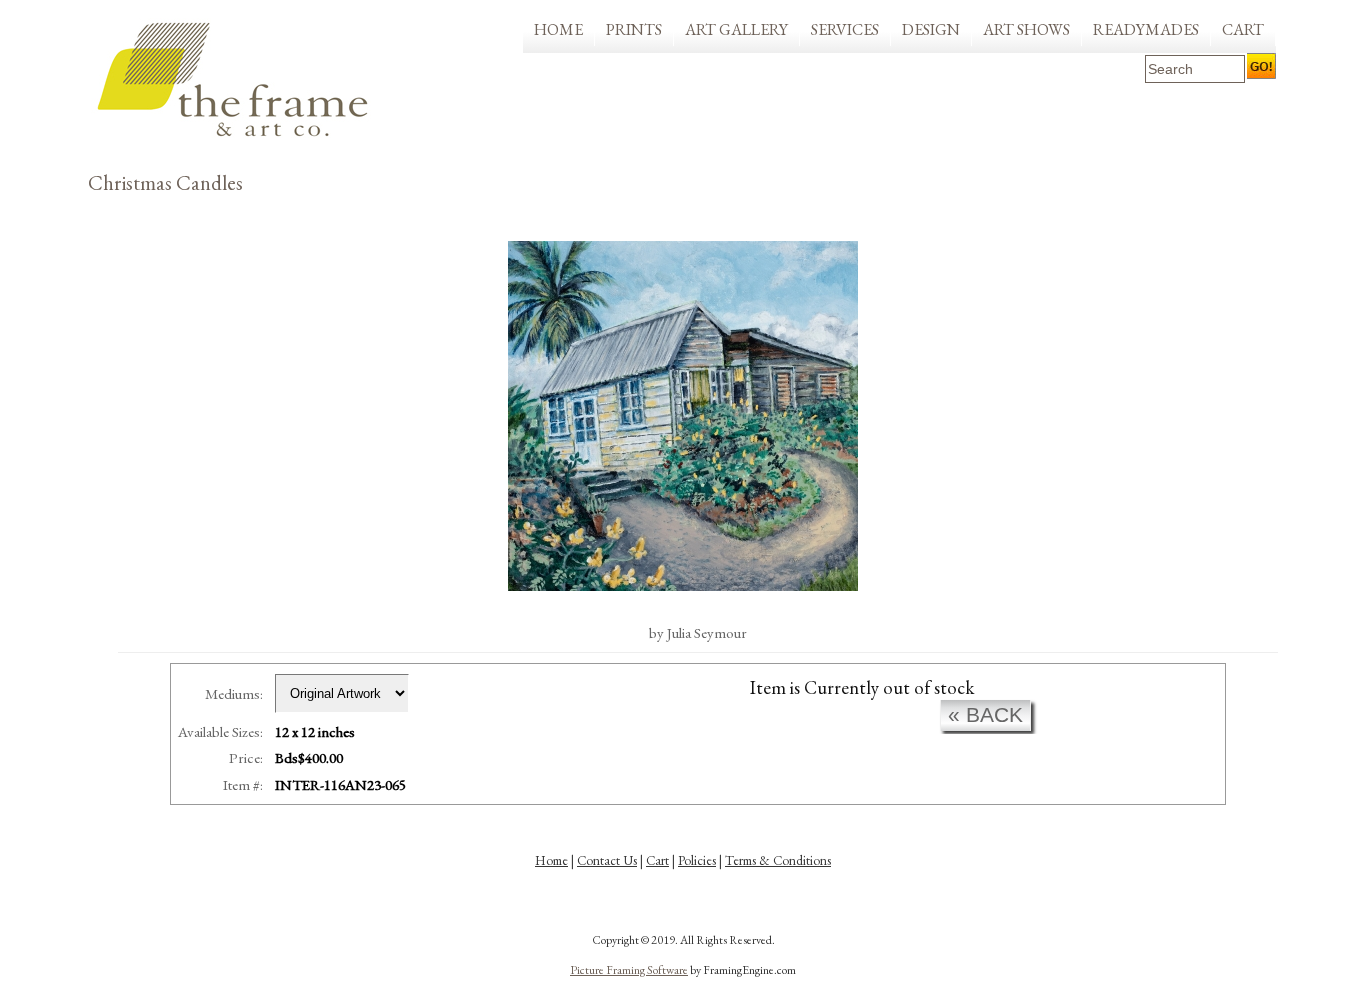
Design (931, 29)
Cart (1243, 29)
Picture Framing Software (629, 970)
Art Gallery (736, 29)
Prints (634, 29)
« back (985, 714)
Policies (697, 860)
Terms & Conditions (778, 860)
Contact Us (607, 860)
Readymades (1146, 29)
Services (845, 29)
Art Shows (1026, 29)
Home (558, 29)
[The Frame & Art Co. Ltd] (233, 80)
